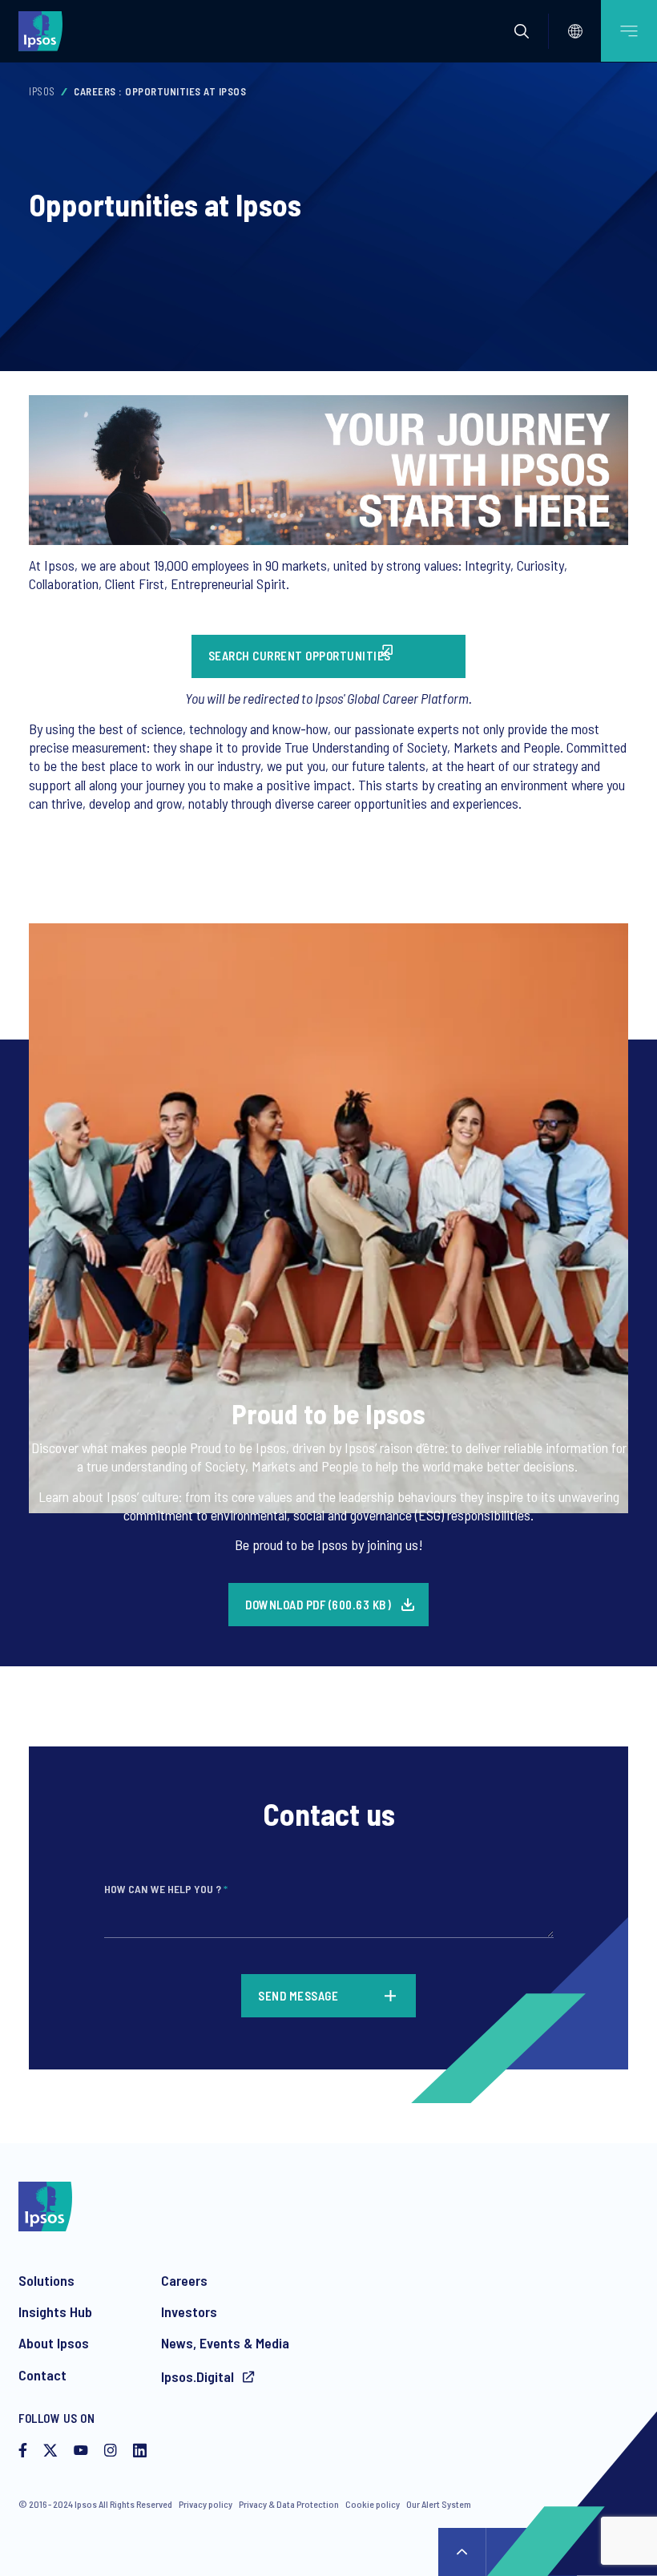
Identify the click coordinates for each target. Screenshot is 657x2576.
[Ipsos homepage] (44, 30)
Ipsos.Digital (199, 2376)
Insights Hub (55, 2312)
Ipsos (42, 91)
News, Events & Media (225, 2343)
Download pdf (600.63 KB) (318, 1605)
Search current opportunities (300, 656)
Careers (184, 2280)
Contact (42, 2375)
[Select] (575, 31)
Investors (189, 2312)
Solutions (46, 2280)
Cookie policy (373, 2504)
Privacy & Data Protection (289, 2504)
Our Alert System (439, 2504)
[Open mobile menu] (629, 31)
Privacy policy (206, 2504)
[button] (522, 31)
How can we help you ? (166, 1889)
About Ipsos (54, 2343)
